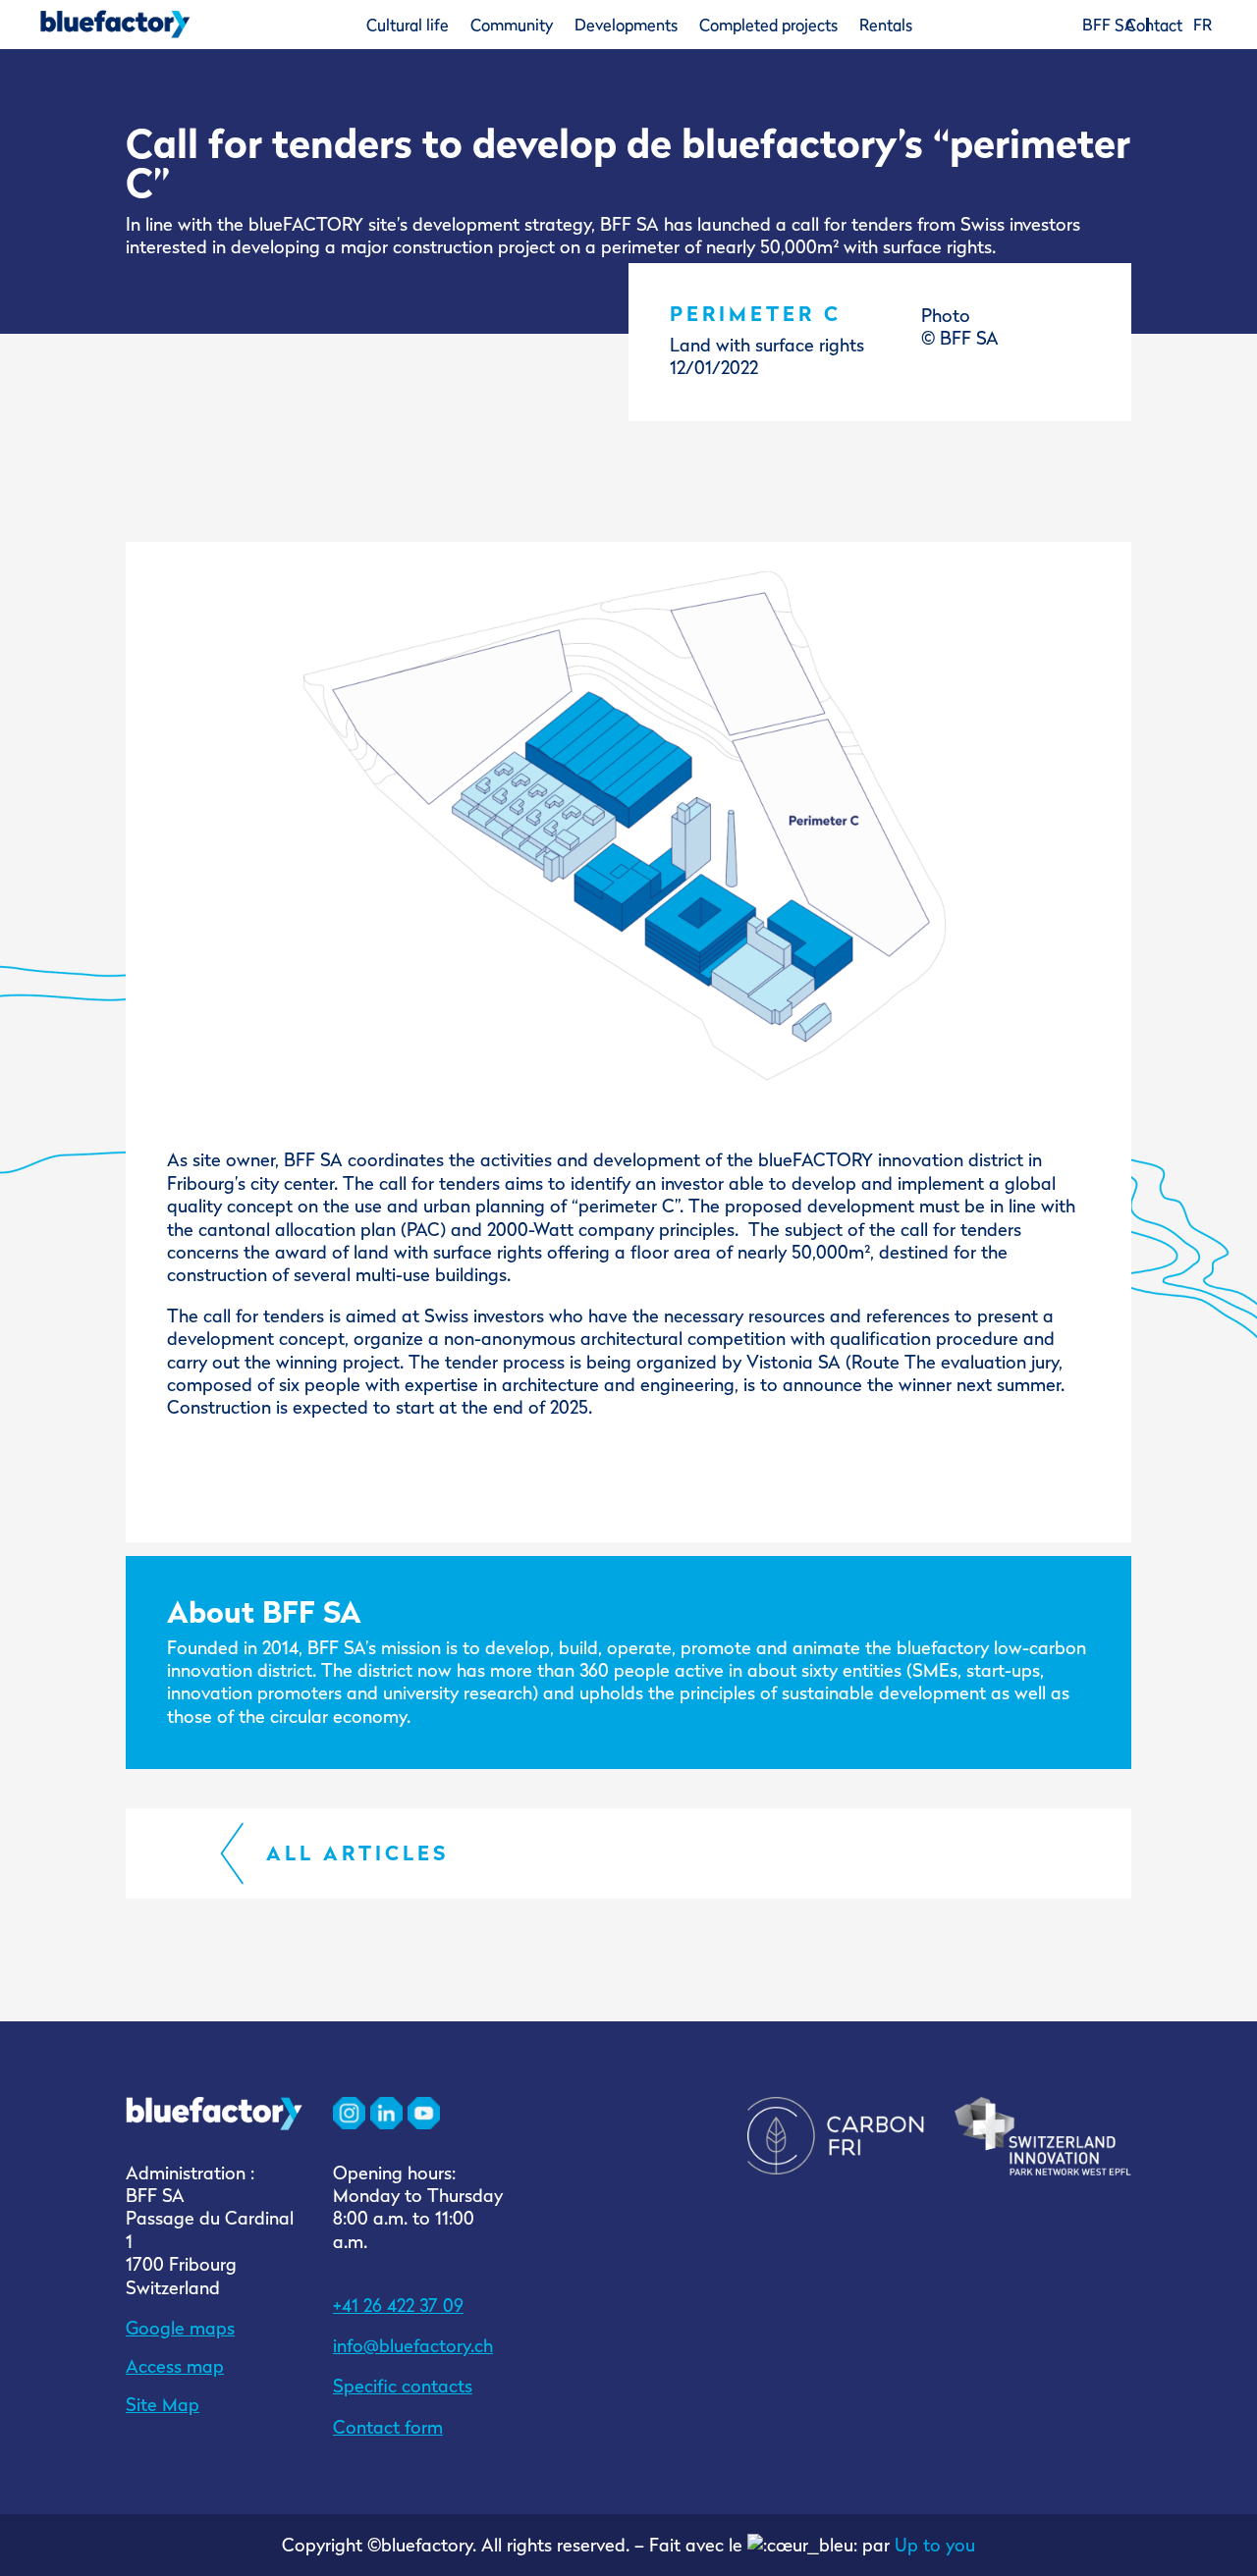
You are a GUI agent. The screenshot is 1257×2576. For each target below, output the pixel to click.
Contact (1154, 25)
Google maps (180, 2328)
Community (512, 25)
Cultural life (408, 25)
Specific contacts (403, 2386)
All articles (357, 1853)
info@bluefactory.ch (413, 2346)
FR (1202, 25)
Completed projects (768, 25)
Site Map (163, 2405)
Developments (626, 25)
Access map (175, 2366)
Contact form (388, 2427)
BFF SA (1109, 25)
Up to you (935, 2545)
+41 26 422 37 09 (398, 2306)
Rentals (886, 25)
